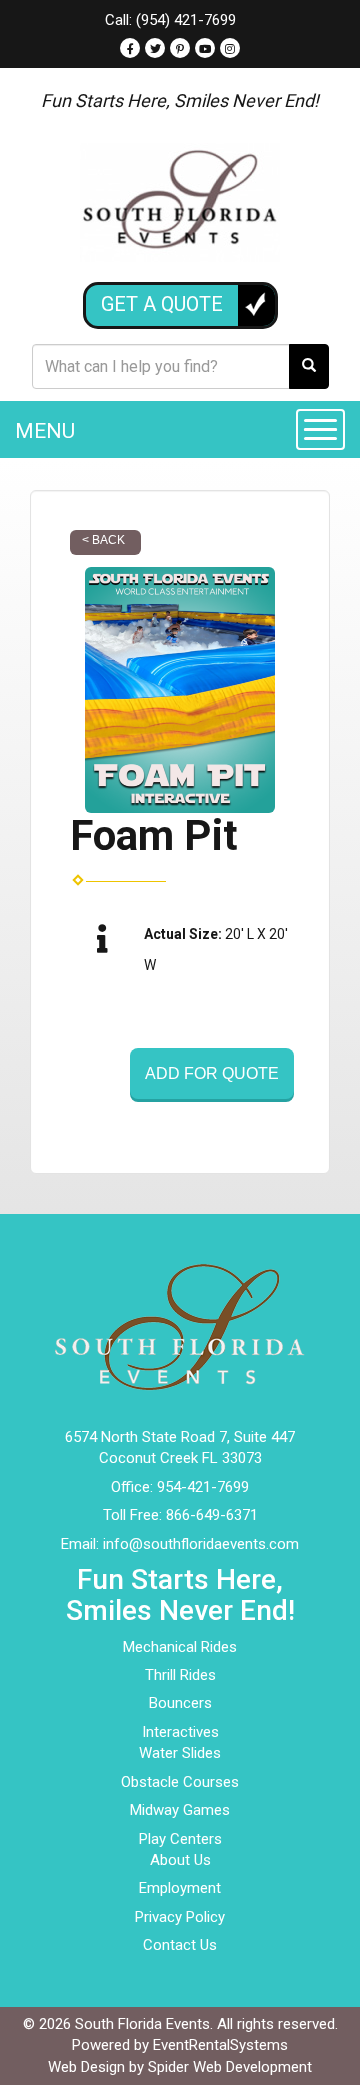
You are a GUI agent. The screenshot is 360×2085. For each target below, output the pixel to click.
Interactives (180, 1732)
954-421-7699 (203, 1487)
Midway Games (180, 1810)
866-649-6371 (212, 1515)
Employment (180, 1888)
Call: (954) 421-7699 (170, 20)
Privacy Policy (180, 1917)
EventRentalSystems (220, 2045)
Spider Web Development (230, 2067)
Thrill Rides (180, 1675)
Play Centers (180, 1839)
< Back (103, 540)
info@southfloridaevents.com (201, 1544)
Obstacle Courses (180, 1782)
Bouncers (180, 1703)
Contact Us (180, 1945)
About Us (180, 1860)
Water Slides (180, 1753)
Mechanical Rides (180, 1647)
